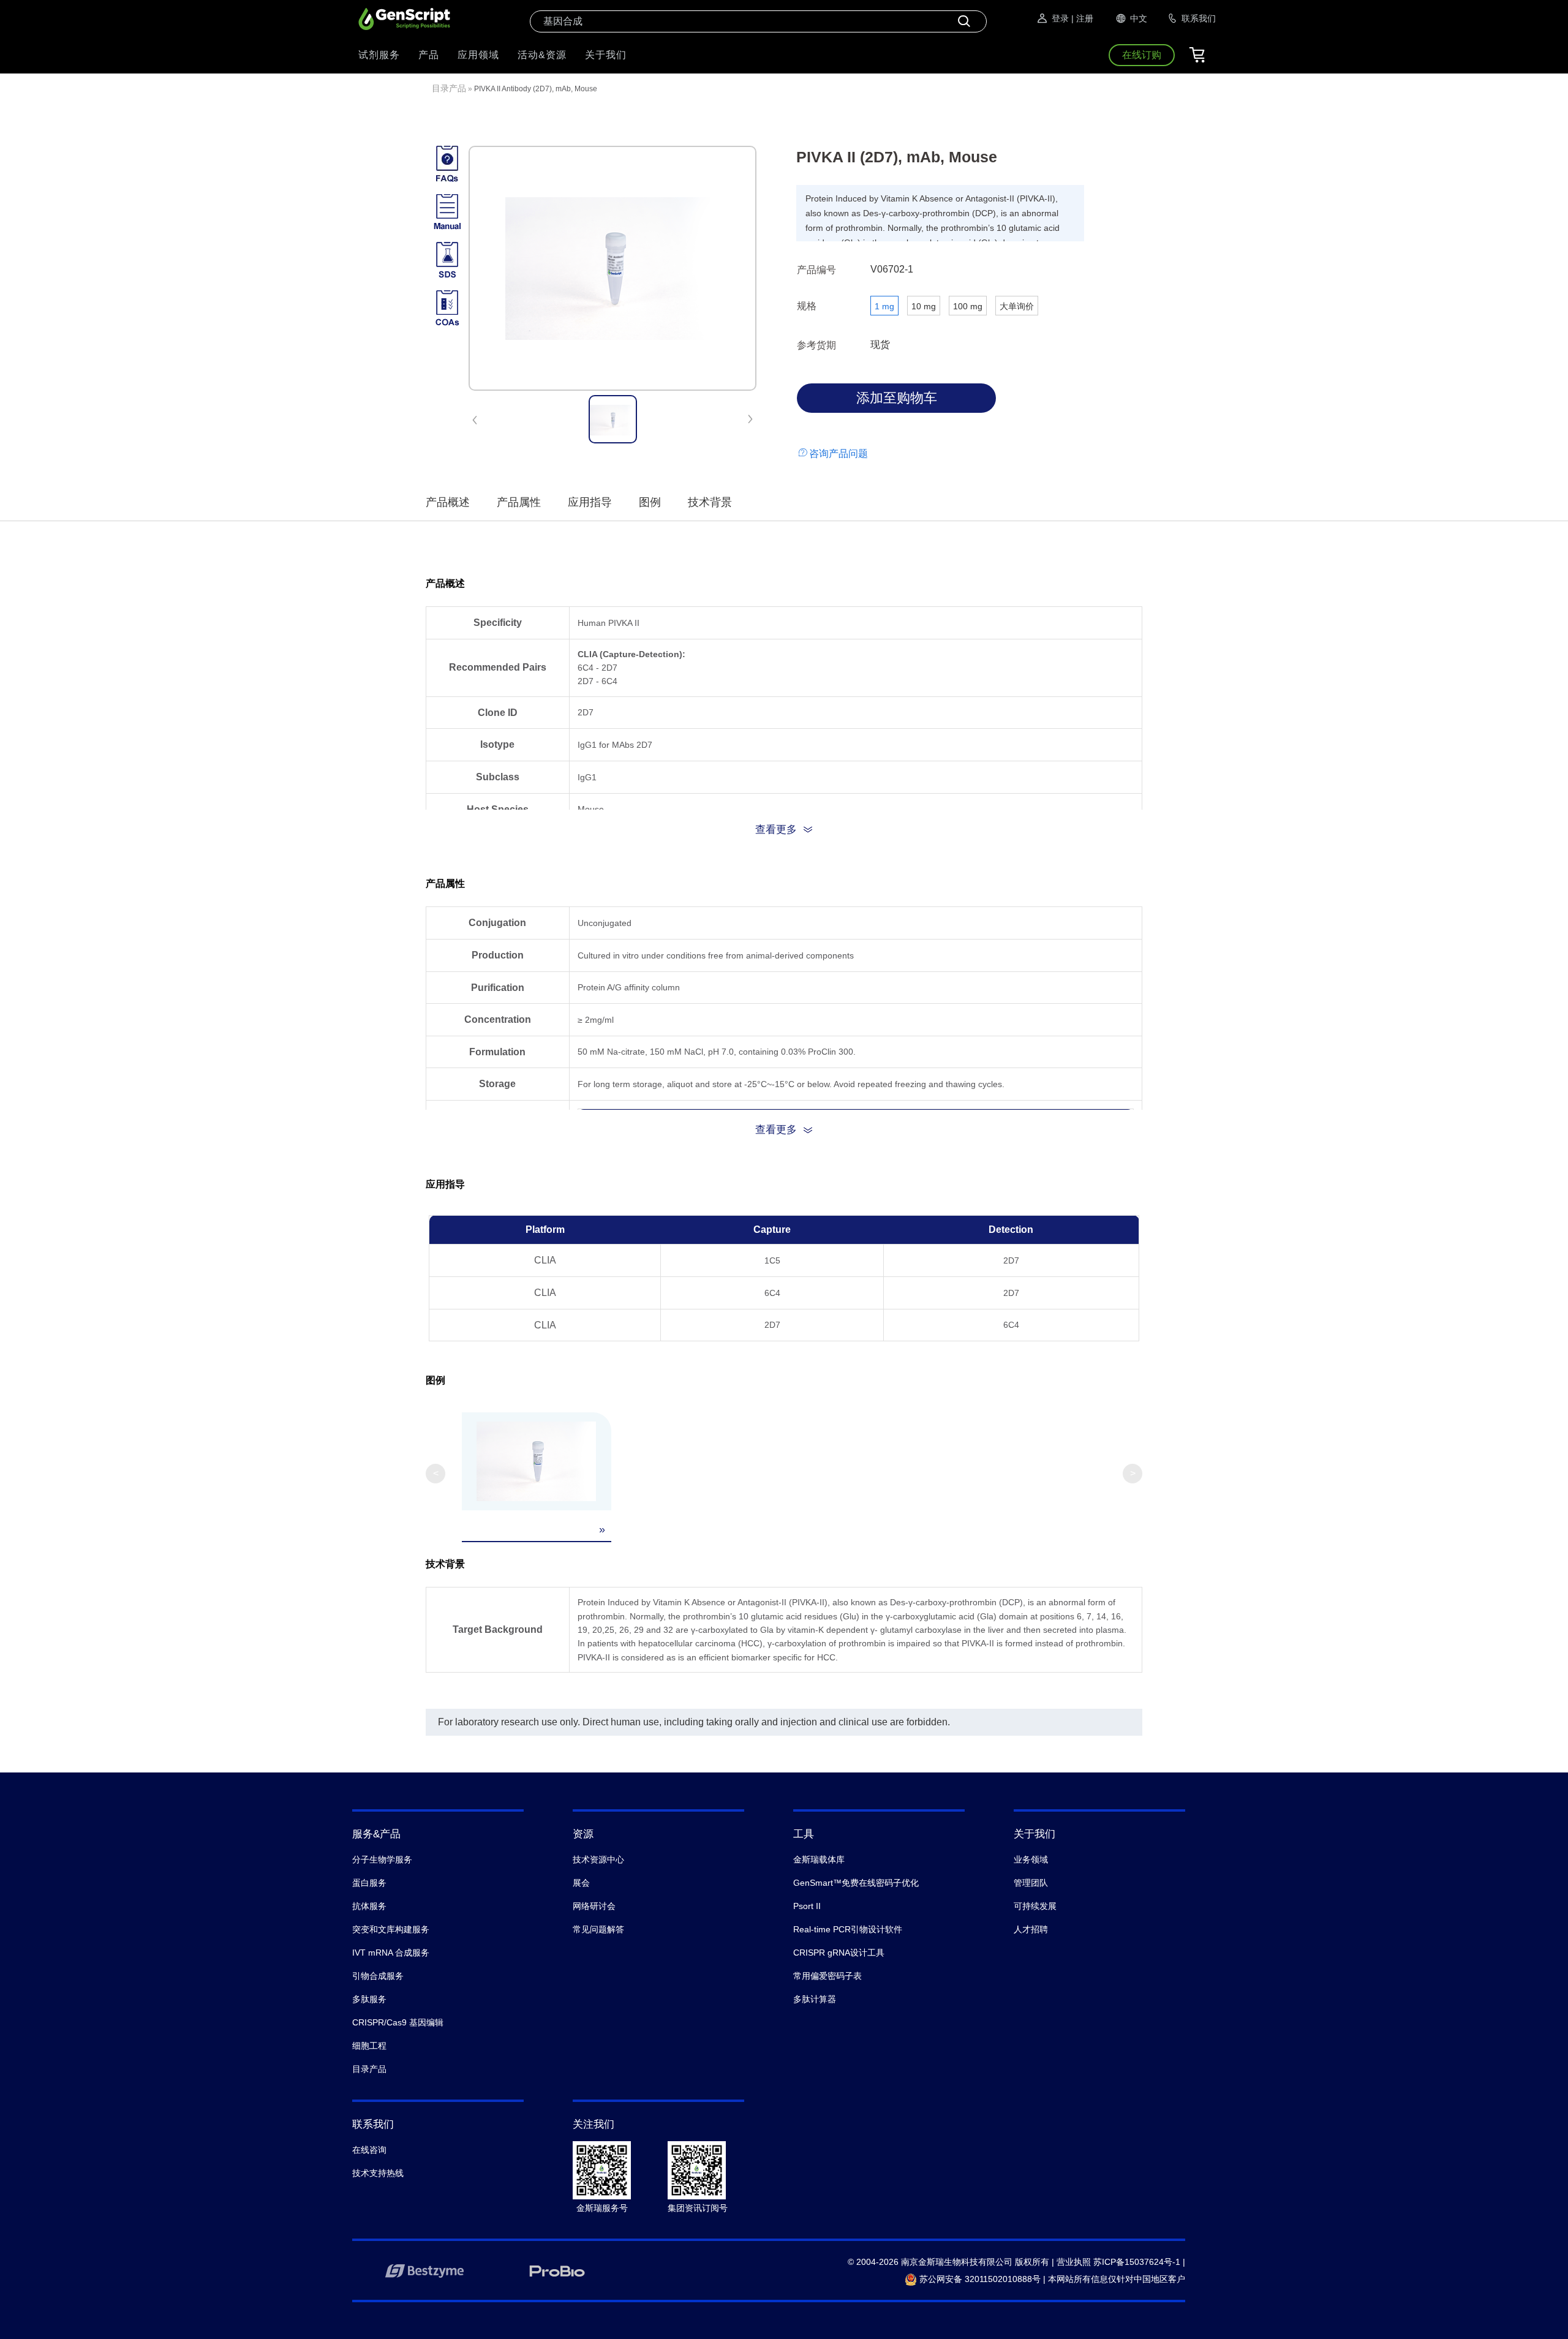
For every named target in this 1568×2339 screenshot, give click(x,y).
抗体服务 (369, 1906)
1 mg (884, 306)
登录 (1060, 18)
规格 (807, 306)
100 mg (968, 306)
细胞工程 (369, 2046)
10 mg (924, 306)
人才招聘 (1031, 1929)
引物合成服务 (378, 1976)
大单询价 (1017, 306)
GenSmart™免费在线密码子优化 (856, 1883)
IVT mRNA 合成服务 (391, 1953)
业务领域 (1031, 1859)
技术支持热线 (378, 2173)
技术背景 (710, 502)
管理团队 (1031, 1883)
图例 (650, 502)
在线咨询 (369, 2150)
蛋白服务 (369, 1883)
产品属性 (519, 502)
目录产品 (449, 88)
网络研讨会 (594, 1906)
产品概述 (448, 502)
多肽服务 (369, 1999)
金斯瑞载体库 (819, 1859)
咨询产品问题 (839, 454)
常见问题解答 (598, 1929)
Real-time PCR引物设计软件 (848, 1929)
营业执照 (1074, 2262)
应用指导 (590, 502)
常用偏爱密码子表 (827, 1976)
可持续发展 (1035, 1906)
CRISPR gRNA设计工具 (839, 1953)
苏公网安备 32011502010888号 (979, 2279)
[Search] (964, 21)
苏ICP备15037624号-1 (1137, 2262)
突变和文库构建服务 (391, 1929)
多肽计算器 (815, 1999)
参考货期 (816, 345)
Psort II (807, 1906)
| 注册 (1082, 18)
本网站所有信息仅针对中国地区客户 (1117, 2279)
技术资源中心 (598, 1859)
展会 (581, 1883)
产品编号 (816, 270)
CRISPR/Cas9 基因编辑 (398, 2022)
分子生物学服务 (382, 1859)
